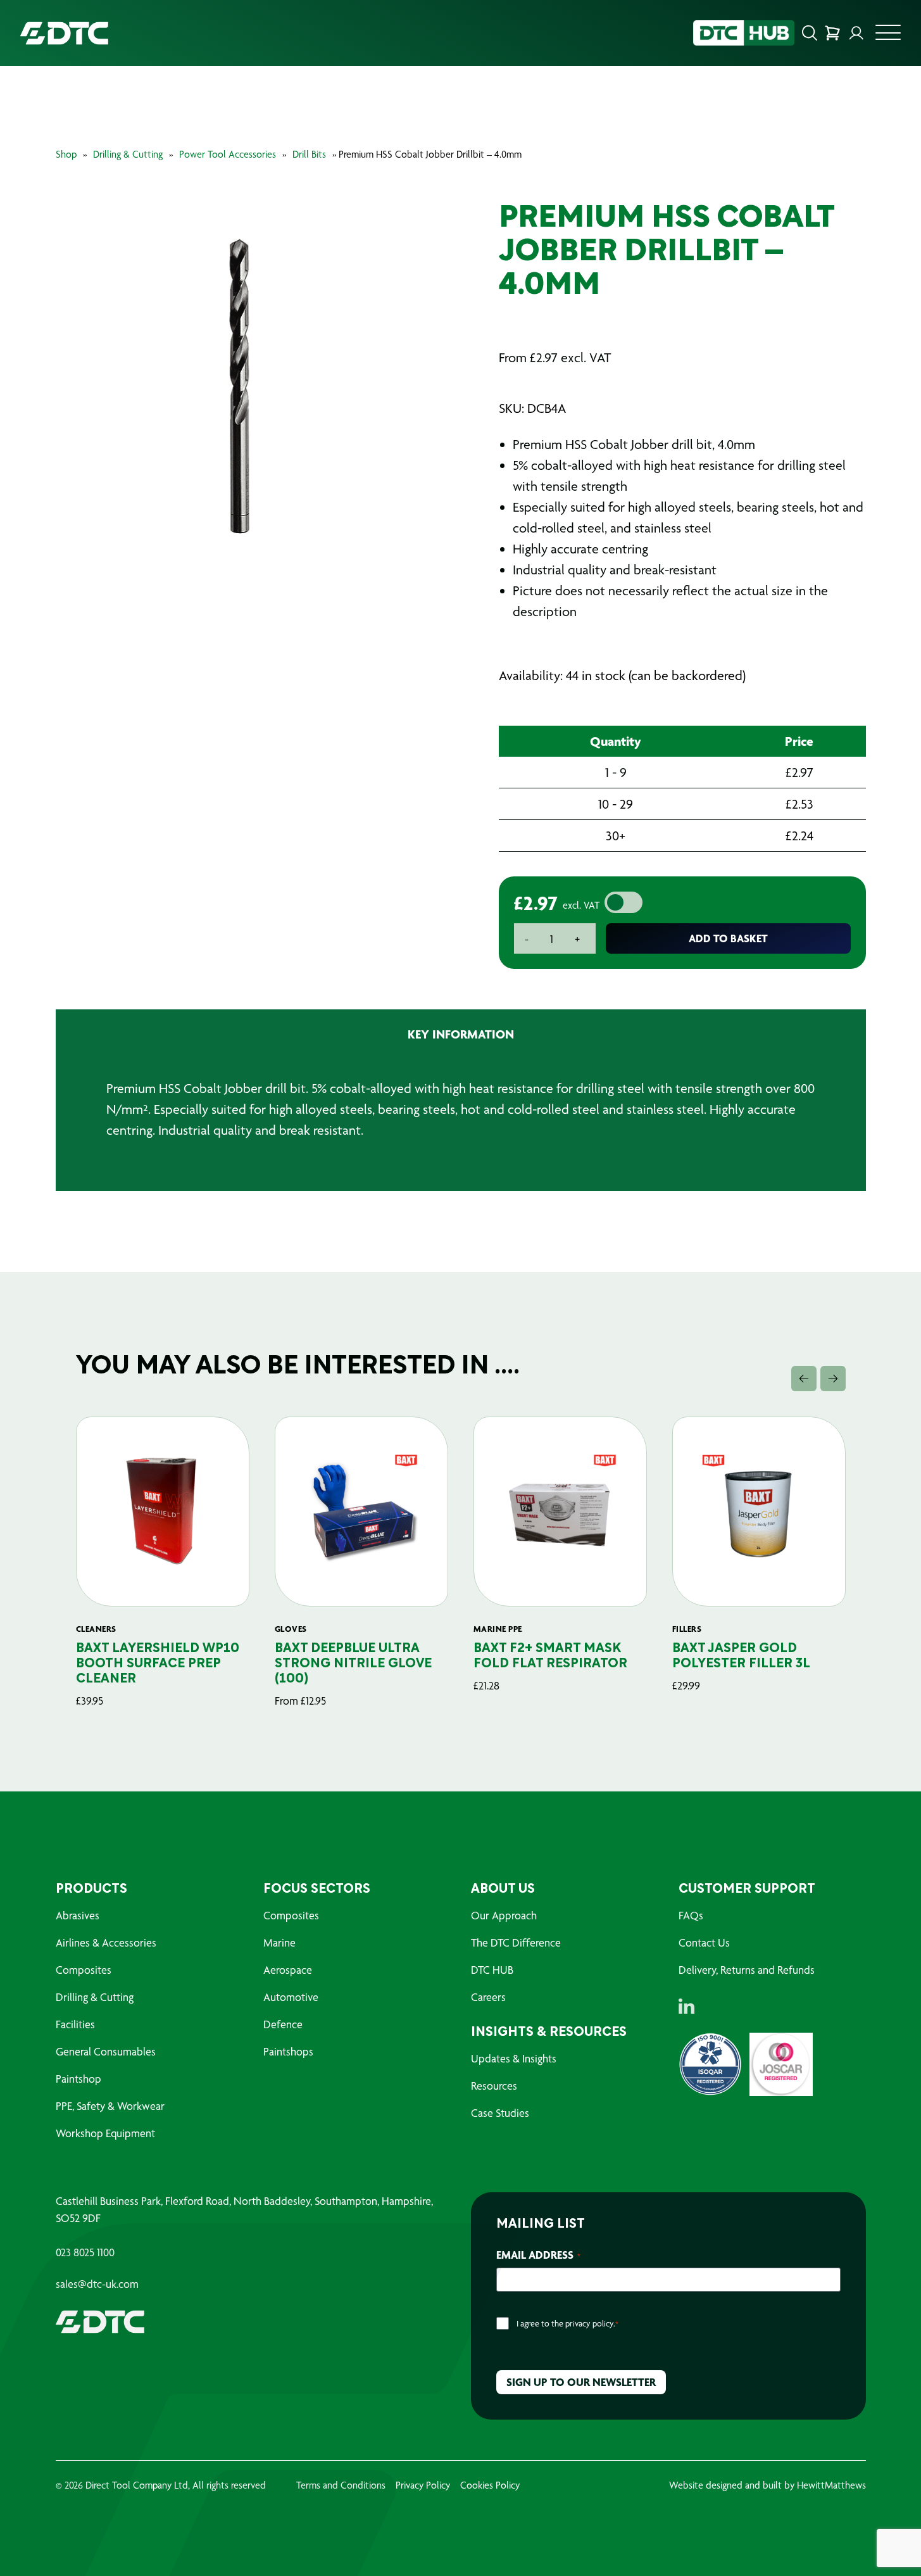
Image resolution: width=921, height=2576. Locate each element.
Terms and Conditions (341, 2485)
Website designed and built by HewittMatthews (767, 2485)
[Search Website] (810, 33)
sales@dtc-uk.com (97, 2284)
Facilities (75, 2024)
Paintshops (288, 2051)
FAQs (691, 1915)
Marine (279, 1942)
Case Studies (500, 2113)
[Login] (856, 33)
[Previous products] (804, 1379)
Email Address (538, 2255)
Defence (283, 2024)
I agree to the (567, 2323)
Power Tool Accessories (228, 154)
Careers (488, 1997)
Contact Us (704, 1942)
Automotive (291, 1997)
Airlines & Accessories (106, 1942)
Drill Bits (309, 154)
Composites (84, 1970)
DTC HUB (492, 1970)
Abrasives (78, 1915)
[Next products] (833, 1379)
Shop (66, 154)
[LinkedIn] (686, 2006)
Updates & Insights (514, 2058)
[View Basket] (832, 33)
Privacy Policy (423, 2485)
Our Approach (504, 1915)
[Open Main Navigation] (888, 36)
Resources (494, 2086)
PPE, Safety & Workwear (110, 2106)
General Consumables (106, 2051)
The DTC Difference (516, 1942)
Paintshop (78, 2079)
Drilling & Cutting (128, 154)
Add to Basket (728, 938)
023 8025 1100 (85, 2252)
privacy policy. (590, 2323)
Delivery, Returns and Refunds (747, 1970)
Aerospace (288, 1970)
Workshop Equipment (105, 2133)
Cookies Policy (490, 2485)
